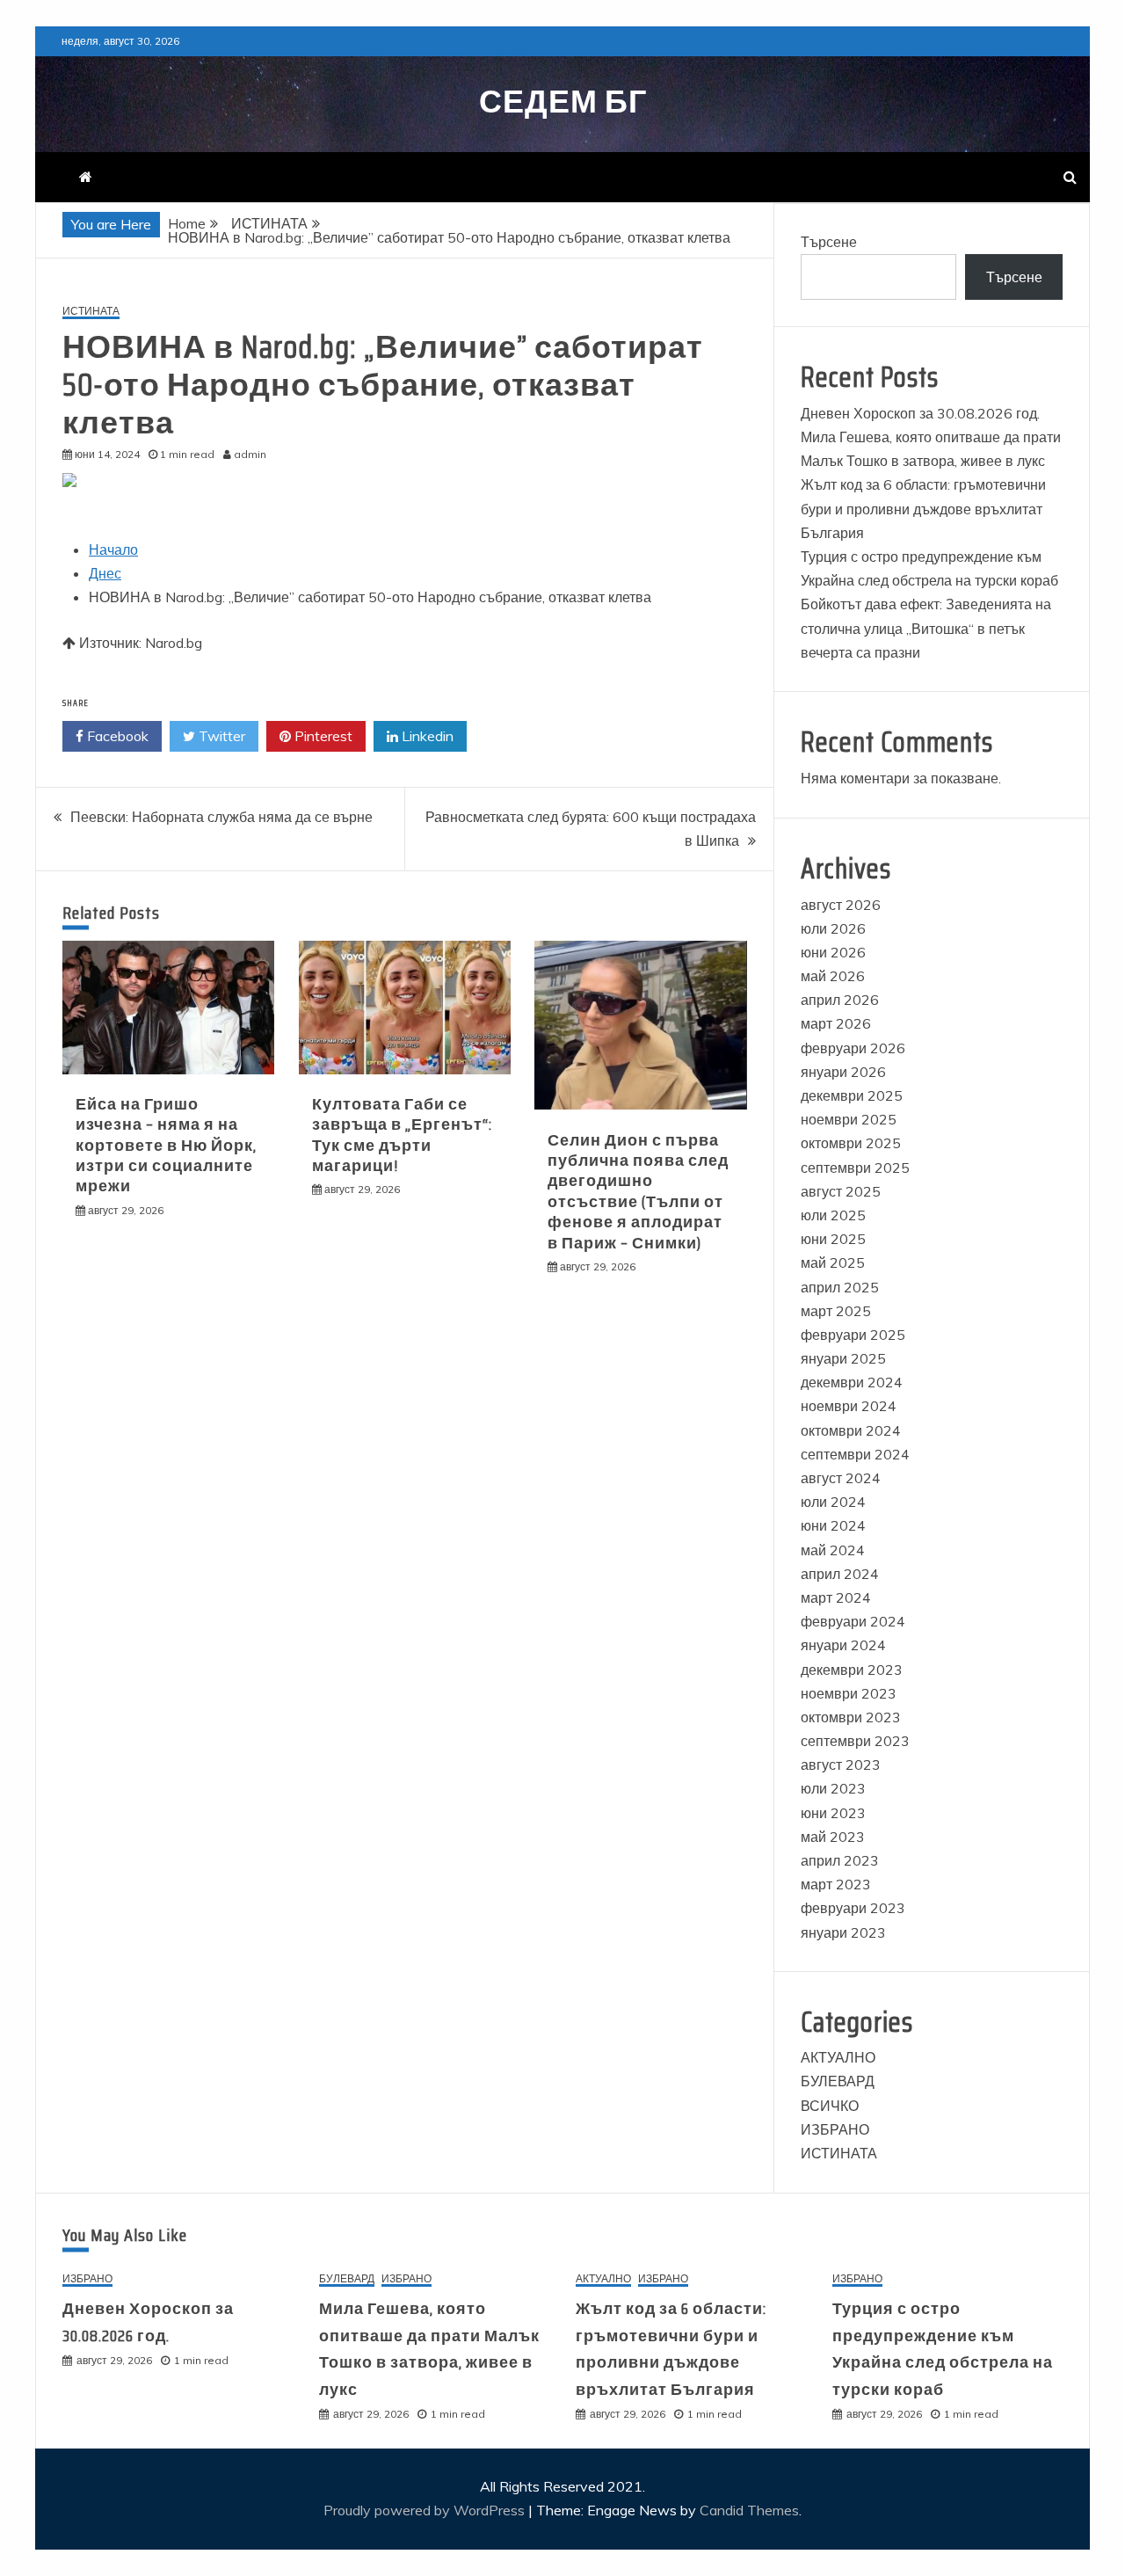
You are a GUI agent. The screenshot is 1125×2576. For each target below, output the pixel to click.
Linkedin (426, 736)
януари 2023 (843, 1932)
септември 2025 (855, 1168)
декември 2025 (852, 1095)
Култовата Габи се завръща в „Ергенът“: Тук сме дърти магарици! (402, 1135)
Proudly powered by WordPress (426, 2510)
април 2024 (840, 1574)
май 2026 (833, 976)
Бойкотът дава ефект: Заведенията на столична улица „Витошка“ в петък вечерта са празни (926, 628)
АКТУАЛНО (838, 2057)
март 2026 (836, 1023)
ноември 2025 (849, 1119)
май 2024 (833, 1550)
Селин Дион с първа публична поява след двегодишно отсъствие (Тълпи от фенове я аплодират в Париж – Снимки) (638, 1192)
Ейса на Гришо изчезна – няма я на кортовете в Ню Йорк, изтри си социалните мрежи (166, 1146)
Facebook (116, 736)
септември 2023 (855, 1741)
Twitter (220, 736)
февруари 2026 (853, 1048)
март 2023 (836, 1884)
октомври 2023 (851, 1717)
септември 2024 (855, 1454)
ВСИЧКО (830, 2106)
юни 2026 (833, 952)
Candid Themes (749, 2510)
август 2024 (841, 1478)
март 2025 (836, 1311)
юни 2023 (833, 1813)
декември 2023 (852, 1670)
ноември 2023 (849, 1693)
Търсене (829, 242)
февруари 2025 (853, 1335)
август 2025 (841, 1191)
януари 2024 (843, 1645)
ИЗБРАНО (835, 2129)
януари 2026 (843, 1072)
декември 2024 (852, 1382)
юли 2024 (833, 1502)
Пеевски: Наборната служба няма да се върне (221, 817)
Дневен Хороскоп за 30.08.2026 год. (920, 413)
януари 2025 (843, 1358)
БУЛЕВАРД (838, 2081)
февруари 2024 (853, 1621)
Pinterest (322, 736)
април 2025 (840, 1287)
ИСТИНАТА (91, 312)
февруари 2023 (853, 1908)
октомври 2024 (851, 1430)
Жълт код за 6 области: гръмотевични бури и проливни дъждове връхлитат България (923, 508)
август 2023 (841, 1765)
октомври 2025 (851, 1143)
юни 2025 (833, 1239)
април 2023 (840, 1860)
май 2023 (833, 1837)
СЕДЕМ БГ (563, 102)
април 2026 (840, 1000)
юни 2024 (833, 1525)
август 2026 (841, 905)
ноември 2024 (849, 1406)
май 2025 (833, 1263)
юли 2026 (833, 928)
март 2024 (836, 1597)
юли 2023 (833, 1788)
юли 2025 (833, 1215)
